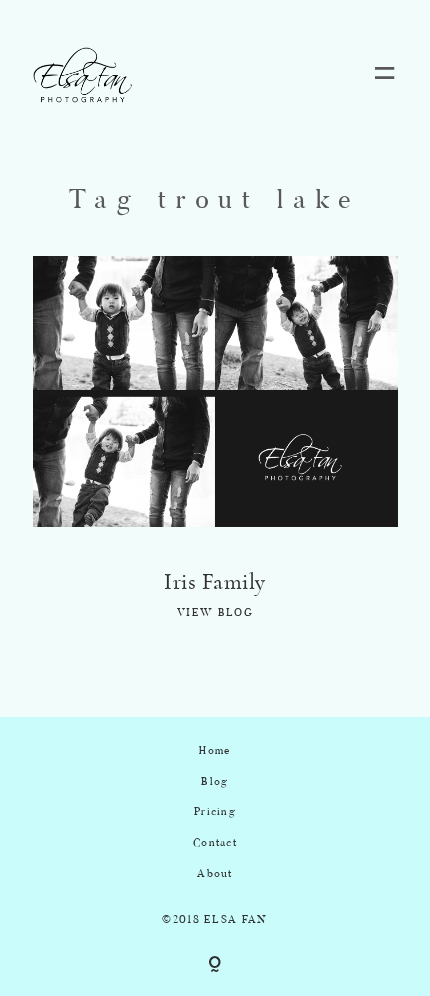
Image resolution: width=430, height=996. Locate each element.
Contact (215, 843)
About (215, 874)
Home (214, 751)
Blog (214, 782)
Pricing (215, 812)
